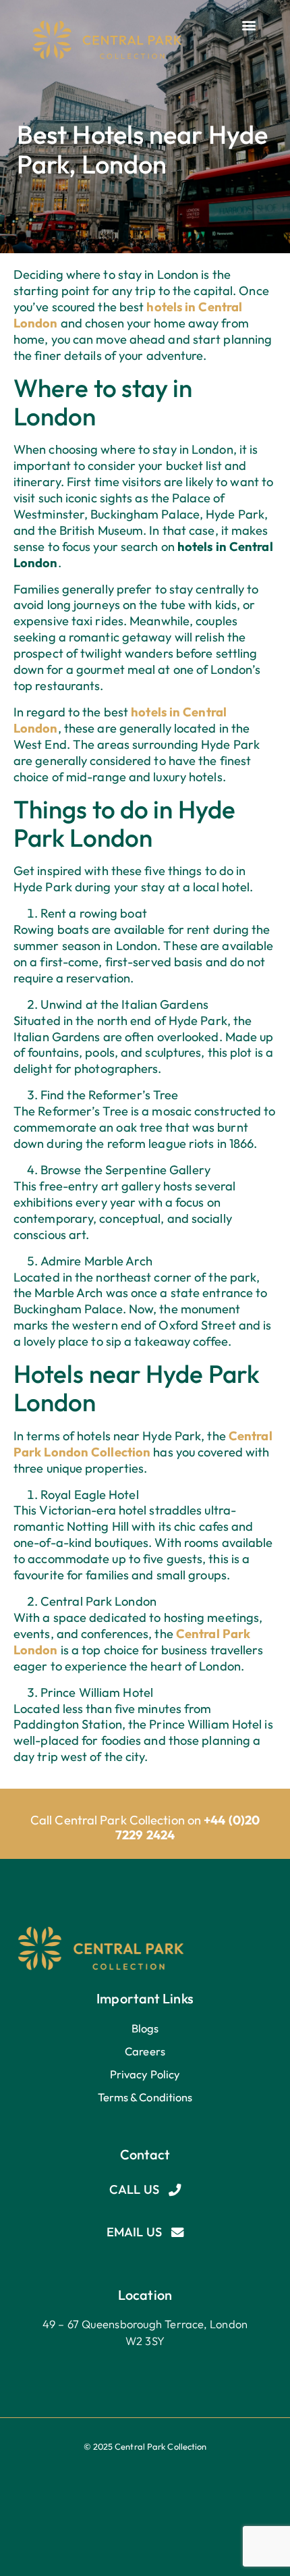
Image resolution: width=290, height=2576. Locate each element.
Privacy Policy (145, 2074)
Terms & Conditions (145, 2097)
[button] (249, 25)
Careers (145, 2051)
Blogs (145, 2028)
